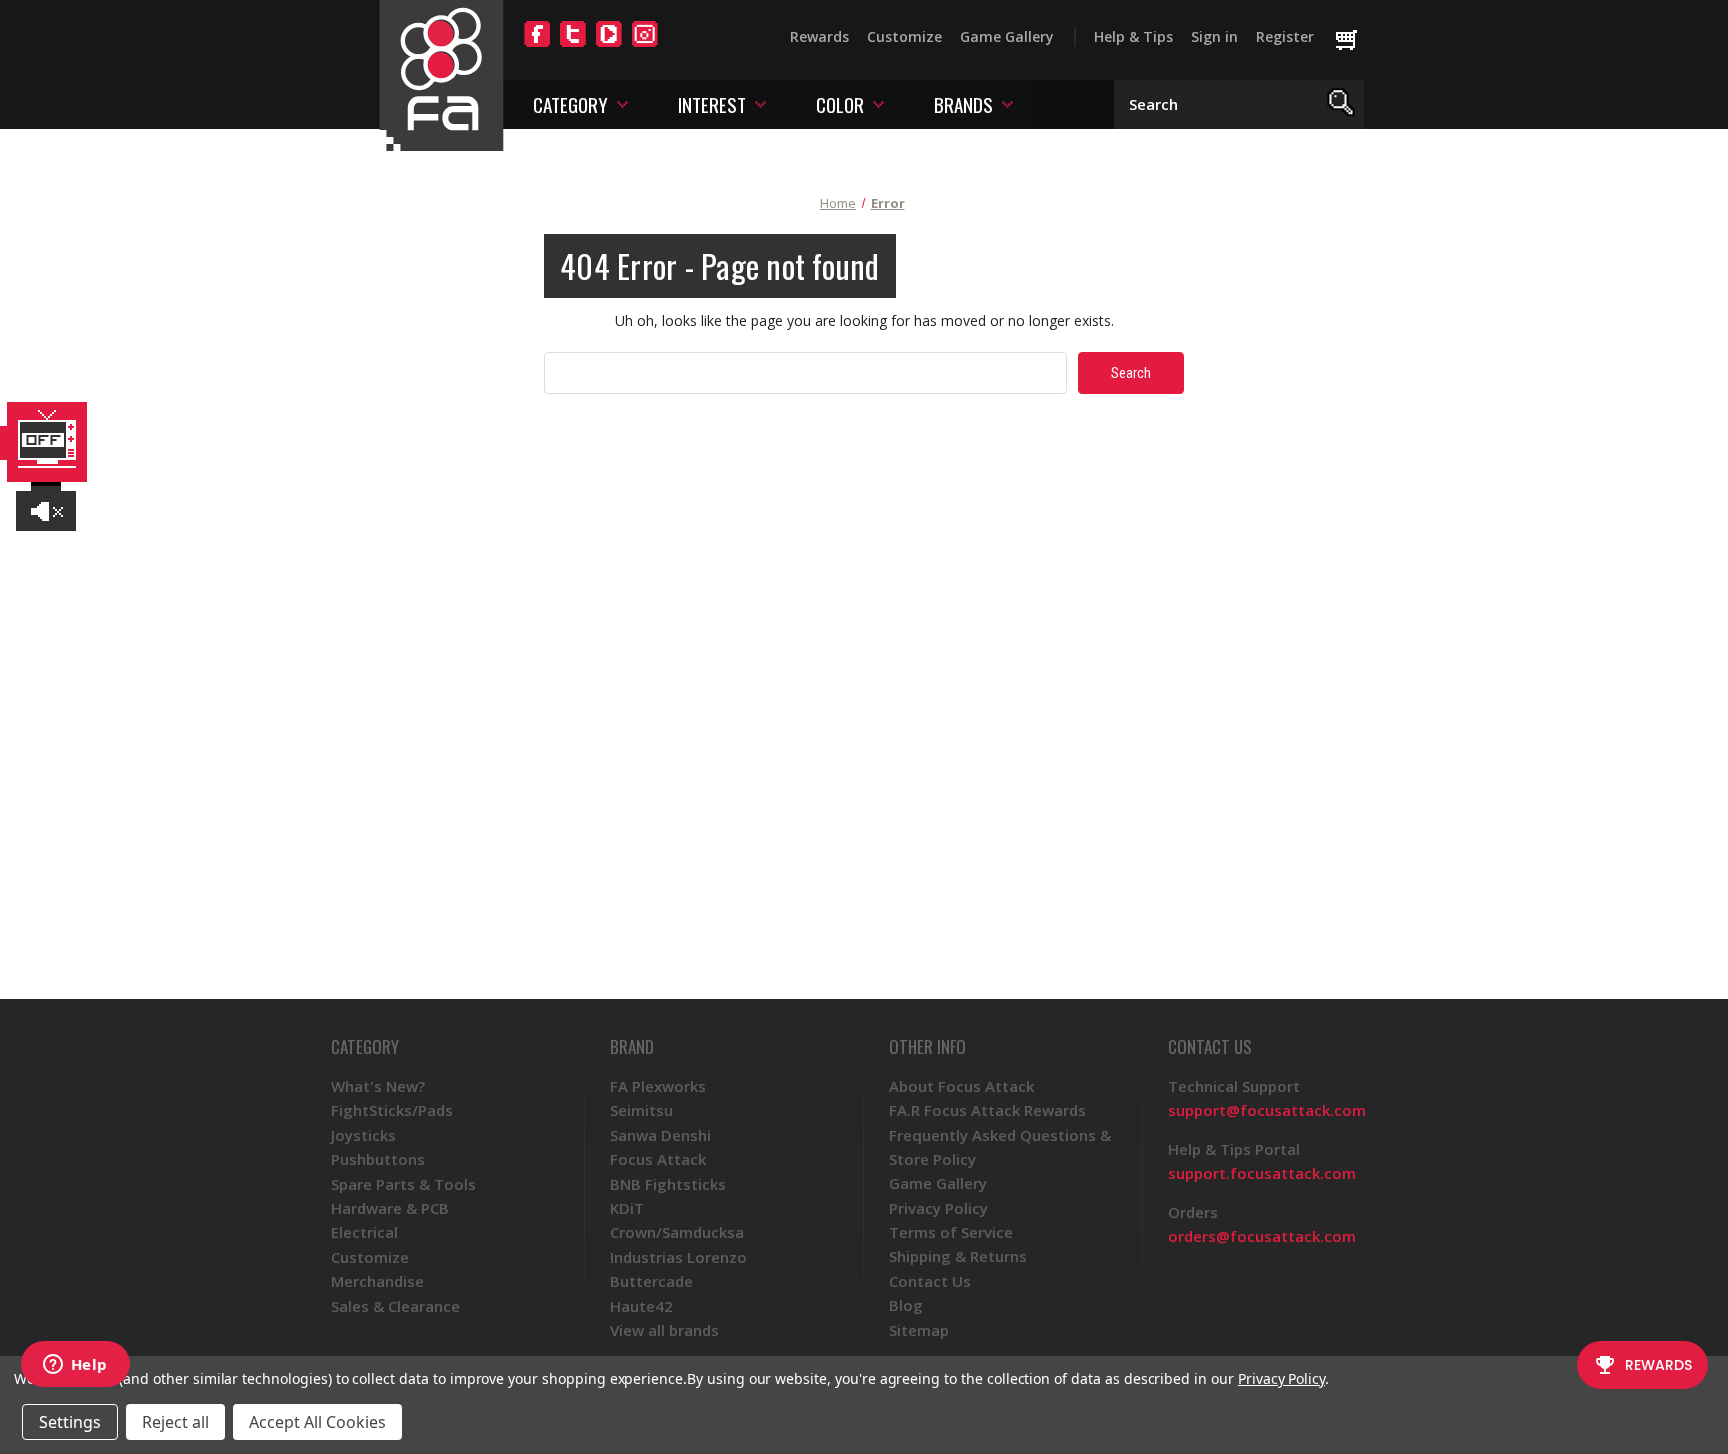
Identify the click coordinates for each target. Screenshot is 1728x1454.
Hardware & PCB (390, 1208)
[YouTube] (609, 46)
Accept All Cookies (317, 1422)
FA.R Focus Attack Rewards (987, 1110)
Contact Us (930, 1281)
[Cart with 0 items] (1355, 41)
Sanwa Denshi (660, 1135)
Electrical (364, 1232)
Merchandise (377, 1281)
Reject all (175, 1422)
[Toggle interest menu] (760, 103)
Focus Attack (658, 1159)
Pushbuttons (378, 1159)
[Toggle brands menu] (1007, 103)
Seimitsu (641, 1110)
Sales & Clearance (395, 1306)
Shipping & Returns (958, 1256)
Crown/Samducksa (677, 1232)
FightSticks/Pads (392, 1110)
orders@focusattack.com (1262, 1236)
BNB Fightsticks (668, 1184)
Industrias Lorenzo (678, 1257)
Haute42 (641, 1306)
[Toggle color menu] (878, 103)
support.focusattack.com (1262, 1173)
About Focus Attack (961, 1086)
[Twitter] (573, 46)
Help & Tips (1133, 36)
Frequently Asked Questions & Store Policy (1000, 1147)
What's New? (378, 1086)
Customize (904, 36)
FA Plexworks (658, 1086)
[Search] (1341, 104)
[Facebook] (537, 46)
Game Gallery (1007, 36)
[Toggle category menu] (622, 103)
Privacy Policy (938, 1208)
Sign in (1214, 36)
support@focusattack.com (1267, 1110)
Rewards (819, 36)
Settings (70, 1422)
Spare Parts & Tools (403, 1184)
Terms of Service (951, 1232)
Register (1285, 36)
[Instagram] (645, 46)
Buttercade (651, 1281)
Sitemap (919, 1330)
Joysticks (363, 1135)
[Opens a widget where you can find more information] (75, 1366)
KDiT (627, 1208)
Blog (906, 1305)
